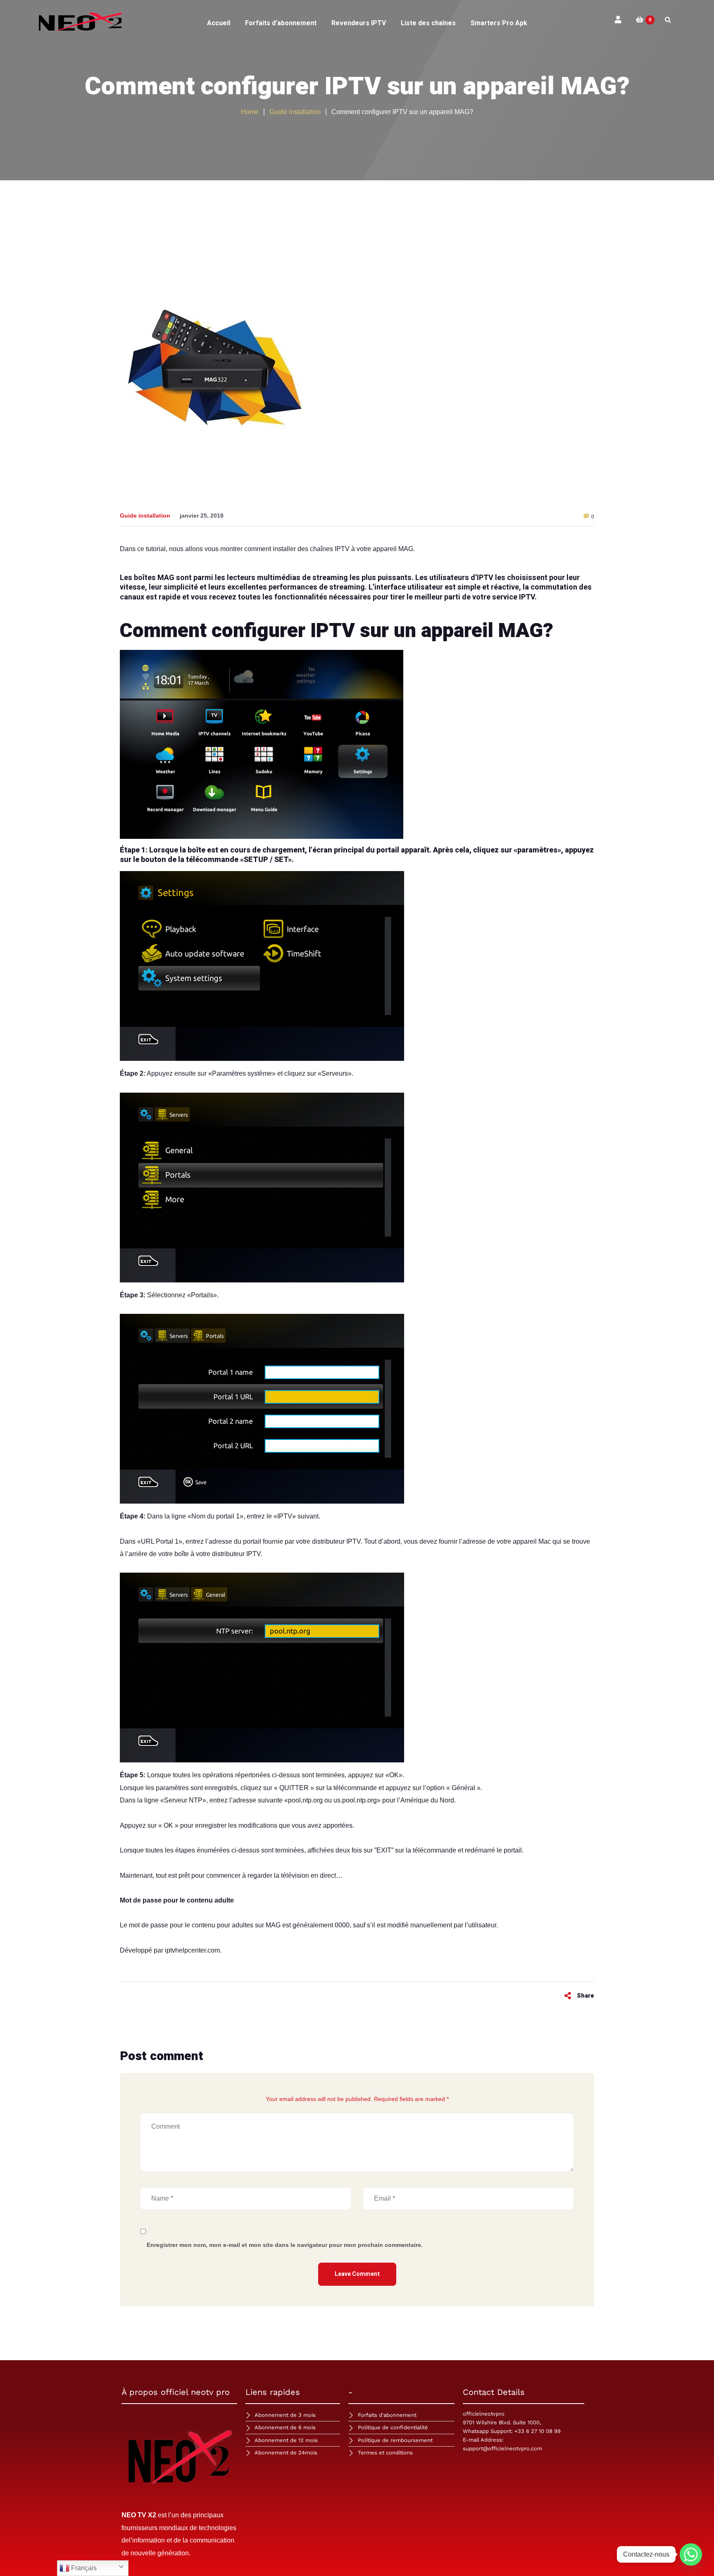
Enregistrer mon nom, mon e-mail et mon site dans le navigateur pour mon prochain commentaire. (285, 2245)
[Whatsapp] (691, 2555)
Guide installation (145, 516)
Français (83, 2568)
